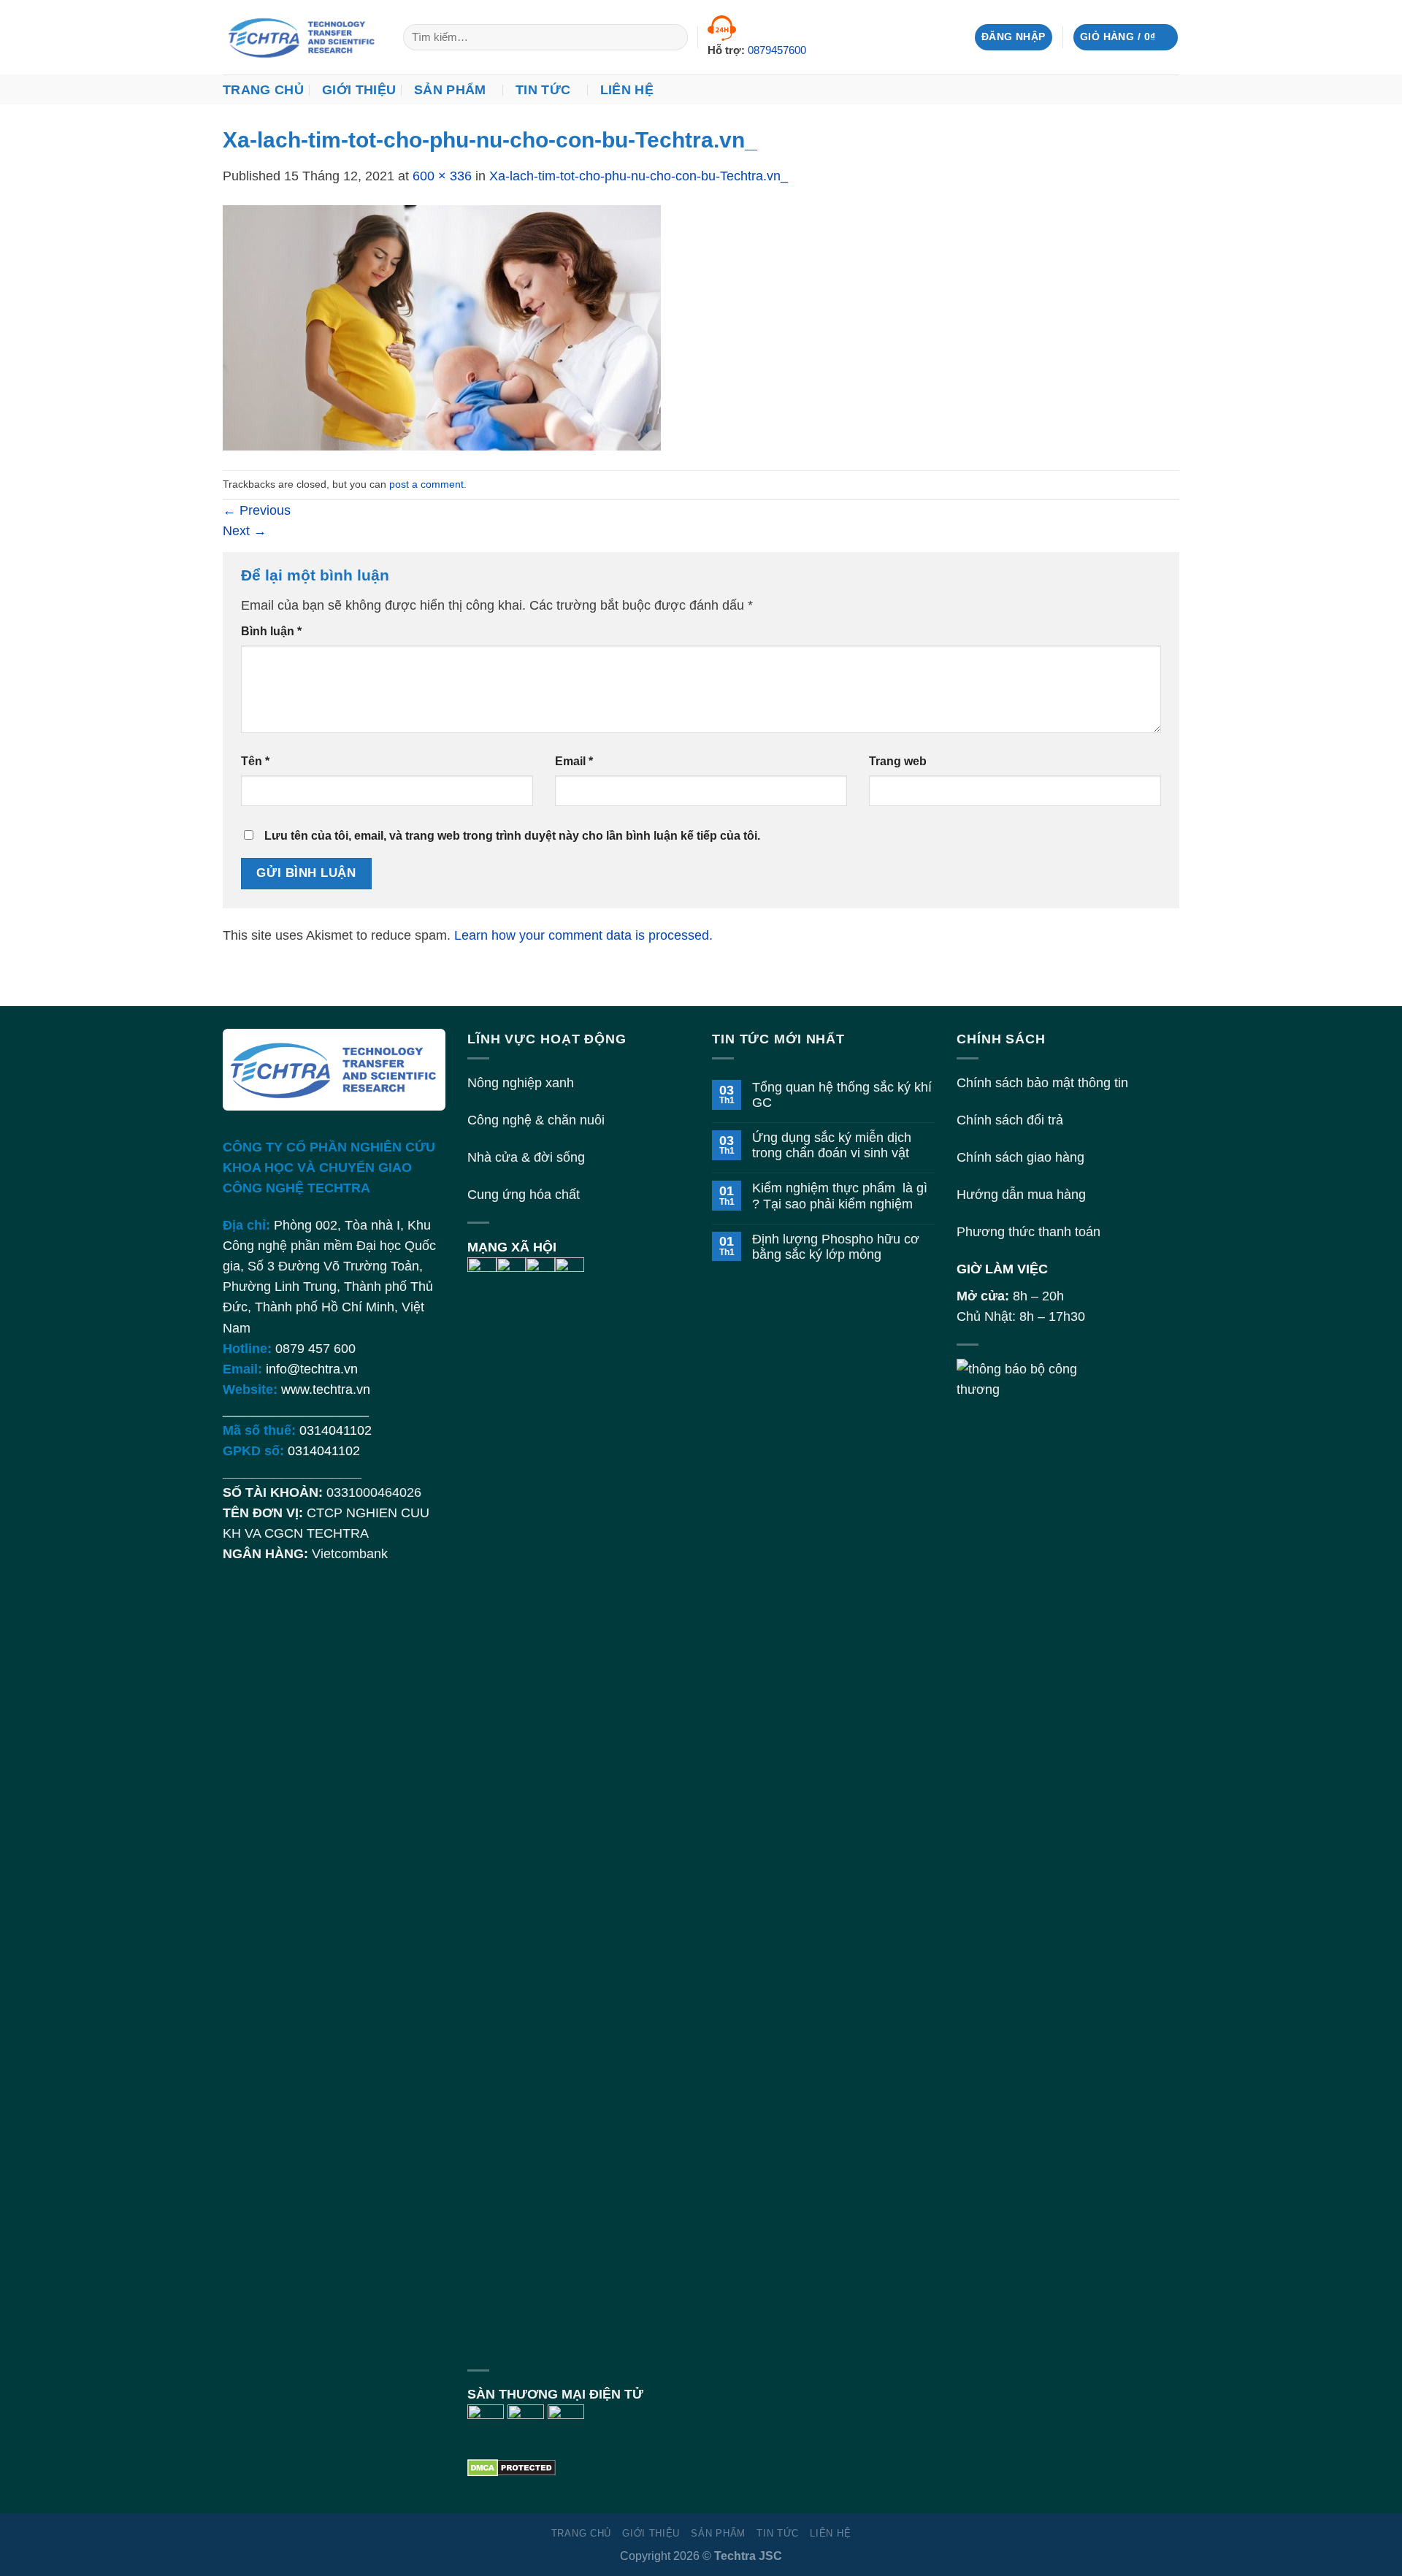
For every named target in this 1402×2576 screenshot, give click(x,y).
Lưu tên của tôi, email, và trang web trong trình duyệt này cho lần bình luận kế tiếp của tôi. (512, 836)
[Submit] (672, 38)
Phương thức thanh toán (1028, 1232)
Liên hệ (627, 90)
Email (574, 761)
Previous (257, 510)
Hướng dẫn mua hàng (1021, 1195)
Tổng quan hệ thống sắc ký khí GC (842, 1095)
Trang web (898, 761)
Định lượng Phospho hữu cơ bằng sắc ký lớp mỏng (836, 1247)
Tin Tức (543, 90)
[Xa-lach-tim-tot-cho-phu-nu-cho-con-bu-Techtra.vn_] (442, 327)
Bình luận (271, 631)
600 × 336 (442, 176)
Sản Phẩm (450, 90)
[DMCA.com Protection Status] (512, 2466)
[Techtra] (302, 37)
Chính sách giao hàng (1020, 1157)
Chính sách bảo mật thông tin (1042, 1083)
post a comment (426, 484)
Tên (255, 761)
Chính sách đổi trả (1010, 1120)
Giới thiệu (359, 90)
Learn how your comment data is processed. (583, 935)
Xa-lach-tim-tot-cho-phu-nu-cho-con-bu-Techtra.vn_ (639, 176)
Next (245, 531)
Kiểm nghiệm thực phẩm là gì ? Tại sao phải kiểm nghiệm (840, 1196)
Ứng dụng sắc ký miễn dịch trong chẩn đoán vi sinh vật (832, 1145)
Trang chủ (263, 90)
